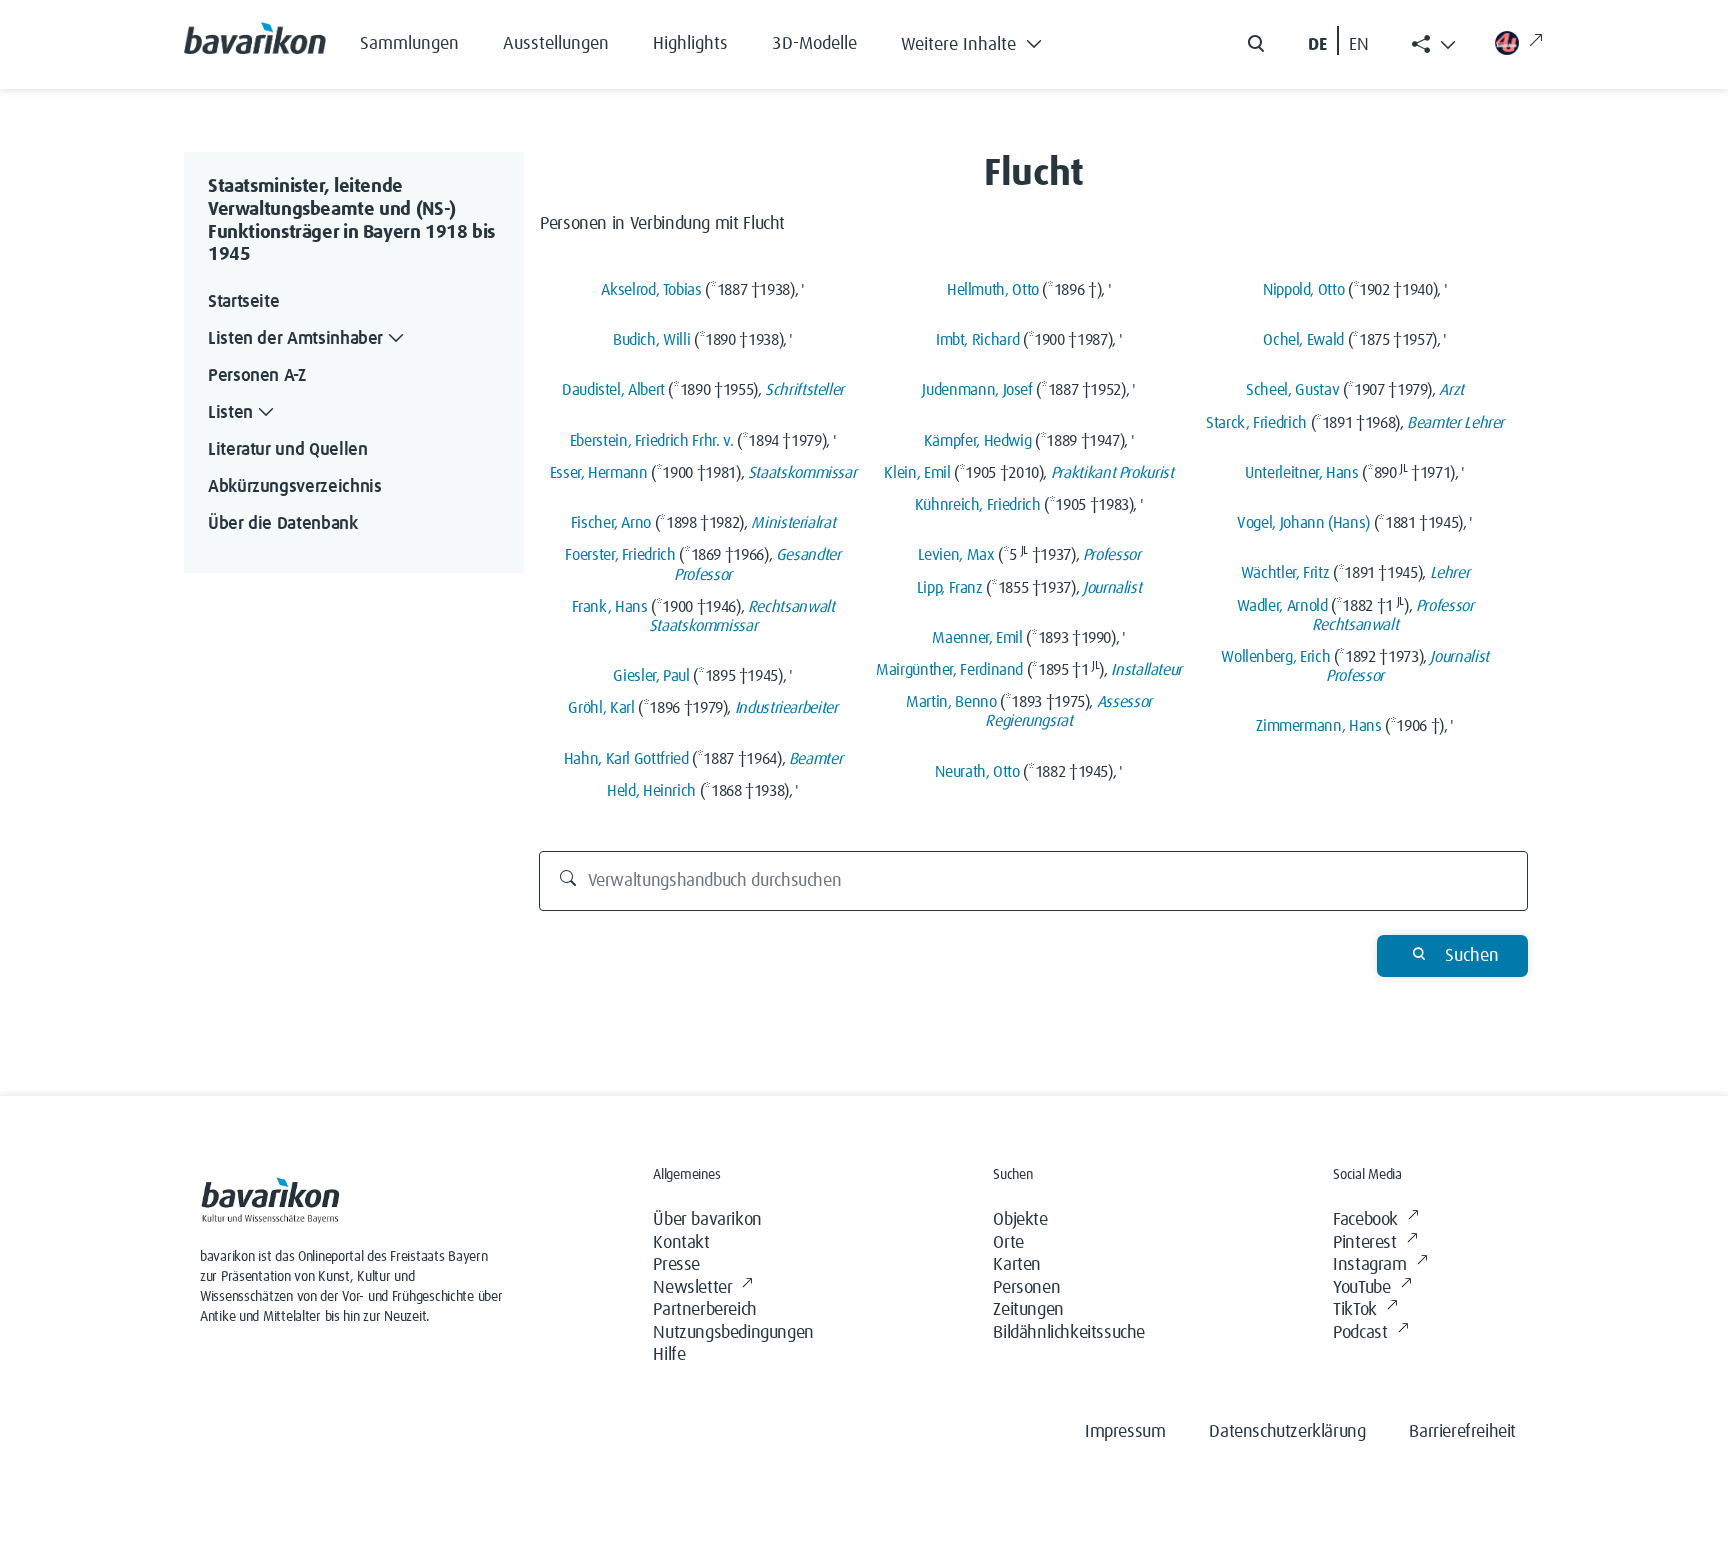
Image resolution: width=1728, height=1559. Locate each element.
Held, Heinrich (651, 791)
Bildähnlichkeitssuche (1069, 1333)
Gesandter (808, 555)
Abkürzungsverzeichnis (294, 487)
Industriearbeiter (786, 708)
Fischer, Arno (611, 523)
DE (1317, 45)
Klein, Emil (917, 473)
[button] (986, 40)
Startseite (243, 302)
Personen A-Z (257, 376)
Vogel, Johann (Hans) (1303, 523)
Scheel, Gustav (1292, 390)
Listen (230, 413)
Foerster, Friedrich (620, 555)
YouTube (1361, 1288)
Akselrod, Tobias (651, 290)
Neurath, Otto (977, 772)
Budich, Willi (651, 340)
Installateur (1146, 670)
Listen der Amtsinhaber (295, 339)
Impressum (1125, 1432)
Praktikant (1083, 473)
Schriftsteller (804, 390)
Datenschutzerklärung (1287, 1432)
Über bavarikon (707, 1220)
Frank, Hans (610, 607)
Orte (1008, 1243)
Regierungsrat (1028, 721)
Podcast (1360, 1333)
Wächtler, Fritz (1285, 573)
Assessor (1124, 702)
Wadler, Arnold (1282, 606)
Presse (676, 1265)
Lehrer (1484, 423)
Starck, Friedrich (1256, 423)
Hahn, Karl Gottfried (626, 759)
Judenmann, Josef (977, 390)
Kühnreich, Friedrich (978, 505)
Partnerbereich (704, 1310)
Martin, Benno (951, 702)
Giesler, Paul (651, 676)
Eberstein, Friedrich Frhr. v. (652, 441)
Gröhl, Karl (601, 708)
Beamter (815, 759)
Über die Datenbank (283, 524)
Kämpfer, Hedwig (978, 441)
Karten (1017, 1265)
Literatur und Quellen (287, 450)
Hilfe (669, 1355)
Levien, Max (956, 555)
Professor (703, 575)
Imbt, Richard (977, 340)
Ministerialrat (793, 523)
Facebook (1365, 1220)
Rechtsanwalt (791, 607)
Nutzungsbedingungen (733, 1333)
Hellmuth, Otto (993, 290)
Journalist (1112, 588)
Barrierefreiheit (1462, 1432)
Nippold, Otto (1303, 290)
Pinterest (1364, 1243)
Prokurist (1146, 473)
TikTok (1355, 1310)
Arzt (1451, 390)
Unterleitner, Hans (1302, 473)
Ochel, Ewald (1303, 340)
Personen (1026, 1288)
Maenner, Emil (977, 638)
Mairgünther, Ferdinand (949, 670)
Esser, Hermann (599, 473)
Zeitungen (1028, 1310)
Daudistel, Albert (613, 390)
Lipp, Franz (950, 588)
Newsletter (692, 1288)
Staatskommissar (802, 473)
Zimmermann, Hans (1318, 726)
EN (1359, 45)
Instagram (1369, 1265)
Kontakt (681, 1243)
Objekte (1020, 1220)
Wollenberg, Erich (1275, 657)
